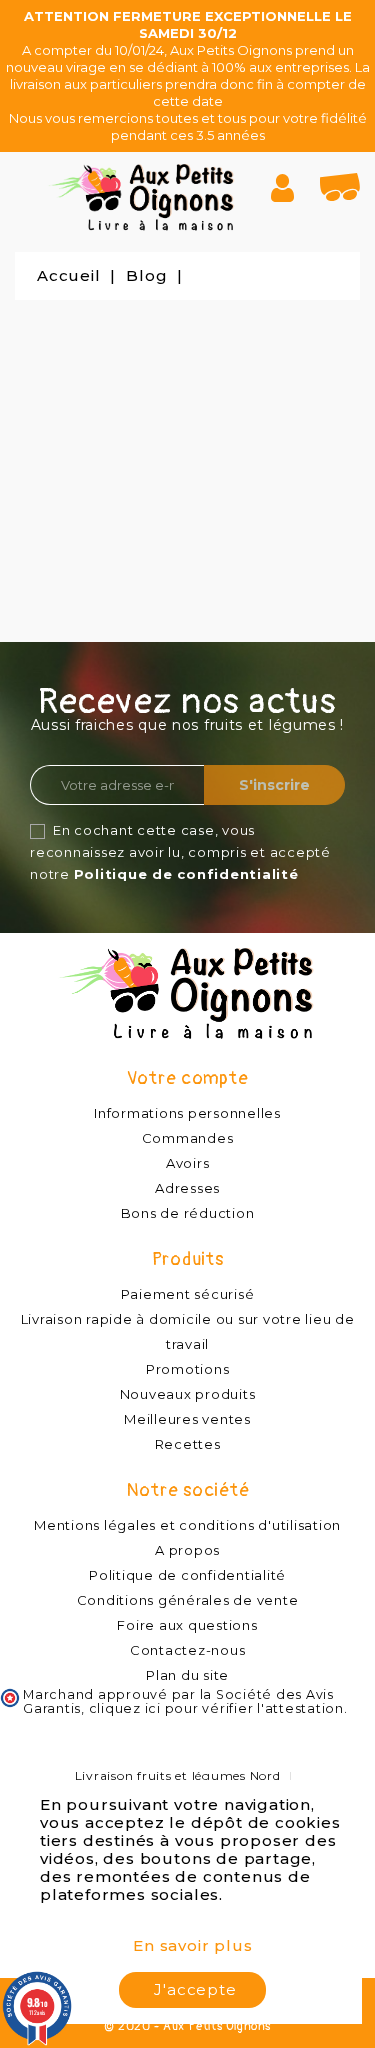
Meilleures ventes (187, 1419)
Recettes (188, 1444)
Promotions (188, 1369)
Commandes (188, 1138)
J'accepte (195, 1989)
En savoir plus (192, 1945)
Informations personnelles (187, 1113)
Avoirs (188, 1163)
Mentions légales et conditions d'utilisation (187, 1525)
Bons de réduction (188, 1213)
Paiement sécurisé (188, 1294)
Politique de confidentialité (186, 874)
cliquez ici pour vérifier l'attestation (216, 1708)
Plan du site (187, 1675)
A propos (187, 1550)
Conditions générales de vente (188, 1600)
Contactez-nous (188, 1650)
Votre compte (188, 1078)
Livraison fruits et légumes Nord (178, 1775)
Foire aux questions (187, 1625)
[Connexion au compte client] (290, 188)
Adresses (187, 1188)
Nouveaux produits (188, 1394)
